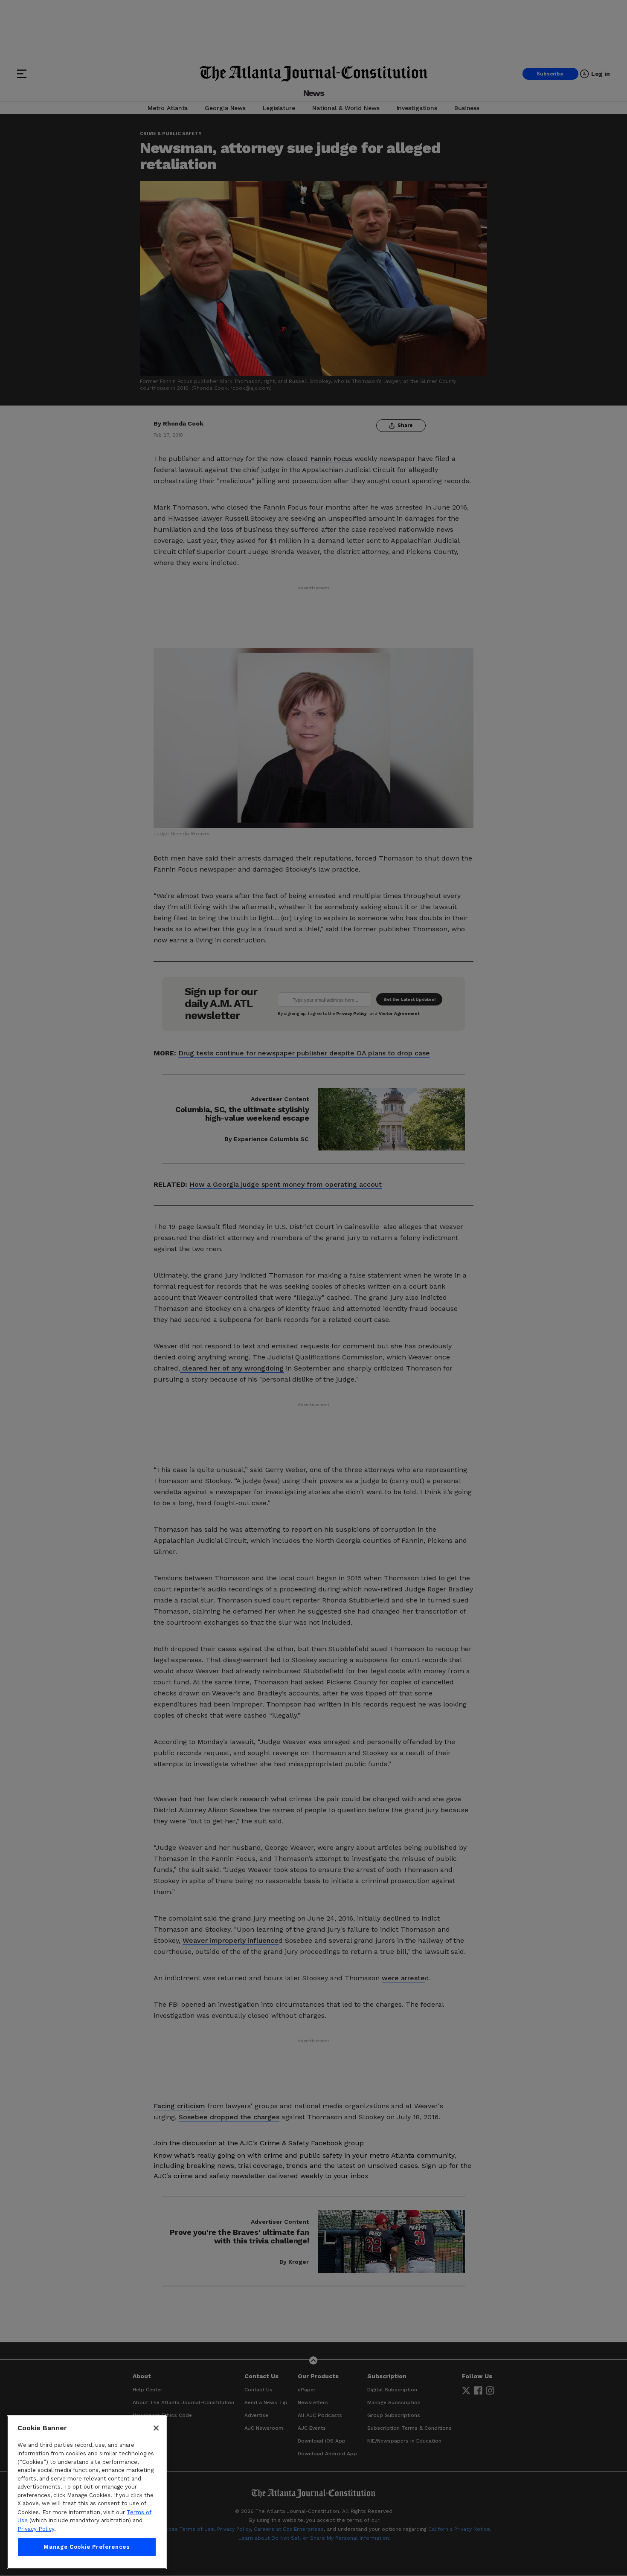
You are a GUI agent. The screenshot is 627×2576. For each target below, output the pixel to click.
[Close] (156, 2428)
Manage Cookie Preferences (87, 2547)
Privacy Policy (36, 2529)
